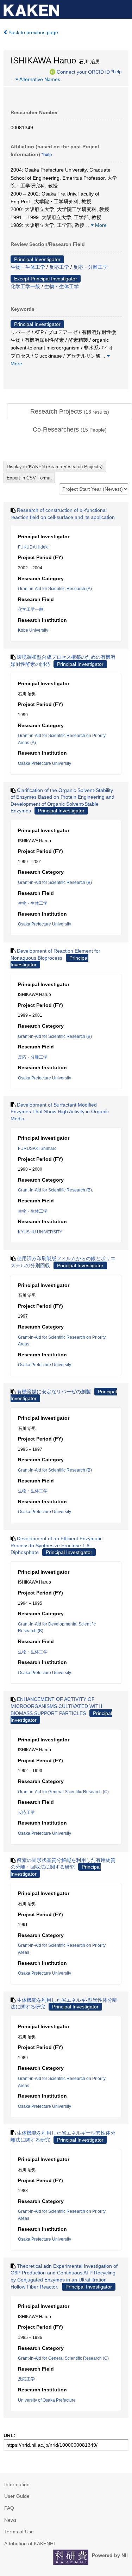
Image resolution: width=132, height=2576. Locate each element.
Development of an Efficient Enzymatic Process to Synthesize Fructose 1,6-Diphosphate (56, 1545)
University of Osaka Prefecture (47, 2400)
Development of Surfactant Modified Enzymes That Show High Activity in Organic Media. (60, 1112)
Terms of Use (19, 2532)
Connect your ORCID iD (83, 72)
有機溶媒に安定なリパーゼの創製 (54, 1392)
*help (116, 72)
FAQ (9, 2508)
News (10, 2520)
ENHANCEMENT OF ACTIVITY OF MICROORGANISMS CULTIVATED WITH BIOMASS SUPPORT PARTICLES (56, 1706)
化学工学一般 (25, 286)
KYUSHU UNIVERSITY (40, 1232)
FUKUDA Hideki (33, 547)
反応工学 (59, 267)
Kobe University (33, 630)
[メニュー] (124, 8)
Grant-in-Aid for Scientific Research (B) (55, 883)
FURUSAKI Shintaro (37, 1148)
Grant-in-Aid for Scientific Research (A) (55, 589)
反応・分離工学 (90, 267)
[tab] (70, 412)
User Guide (17, 2496)
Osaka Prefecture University (45, 763)
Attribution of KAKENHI (30, 2544)
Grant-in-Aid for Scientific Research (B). (55, 1190)
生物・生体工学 (28, 267)
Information (17, 2484)
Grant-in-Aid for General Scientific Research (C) (63, 1792)
